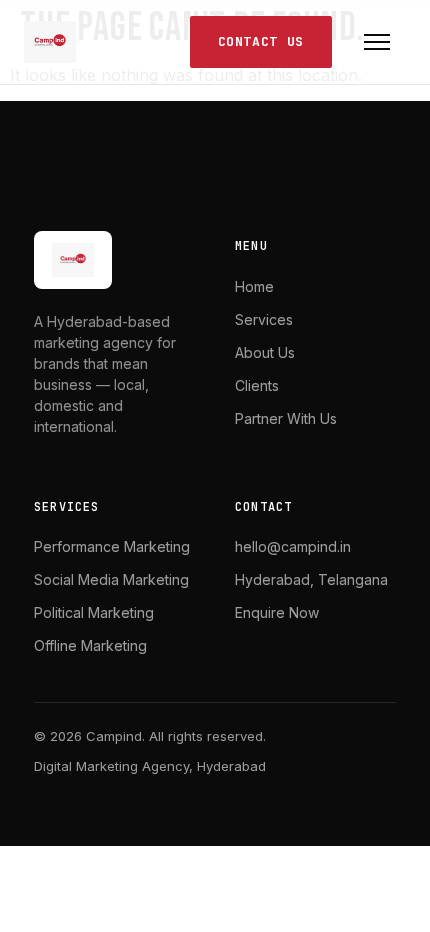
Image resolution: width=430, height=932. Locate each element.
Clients (257, 385)
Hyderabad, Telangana (311, 579)
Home (254, 286)
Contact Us (261, 41)
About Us (265, 352)
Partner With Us (286, 418)
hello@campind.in (293, 546)
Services (264, 319)
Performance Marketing (112, 546)
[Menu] (377, 42)
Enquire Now (277, 612)
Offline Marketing (90, 645)
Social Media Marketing (111, 579)
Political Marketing (94, 612)
